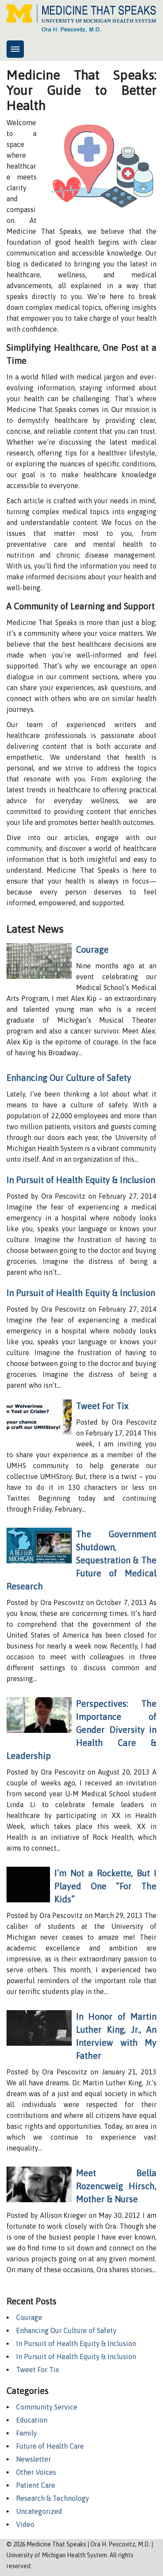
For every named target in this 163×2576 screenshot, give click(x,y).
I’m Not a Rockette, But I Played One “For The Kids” (105, 1886)
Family (27, 2433)
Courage (92, 949)
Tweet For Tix (102, 1406)
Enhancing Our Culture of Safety (69, 1078)
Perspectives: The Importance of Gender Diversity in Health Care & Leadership (81, 1730)
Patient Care (36, 2485)
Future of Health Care (50, 2446)
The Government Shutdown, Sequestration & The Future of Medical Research (81, 1560)
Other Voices (36, 2472)
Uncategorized (39, 2511)
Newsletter (33, 2459)
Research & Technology (53, 2498)
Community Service (47, 2407)
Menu (15, 49)
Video (25, 2524)
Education (32, 2420)
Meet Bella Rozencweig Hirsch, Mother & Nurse (116, 2186)
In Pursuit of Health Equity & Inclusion (81, 1180)
